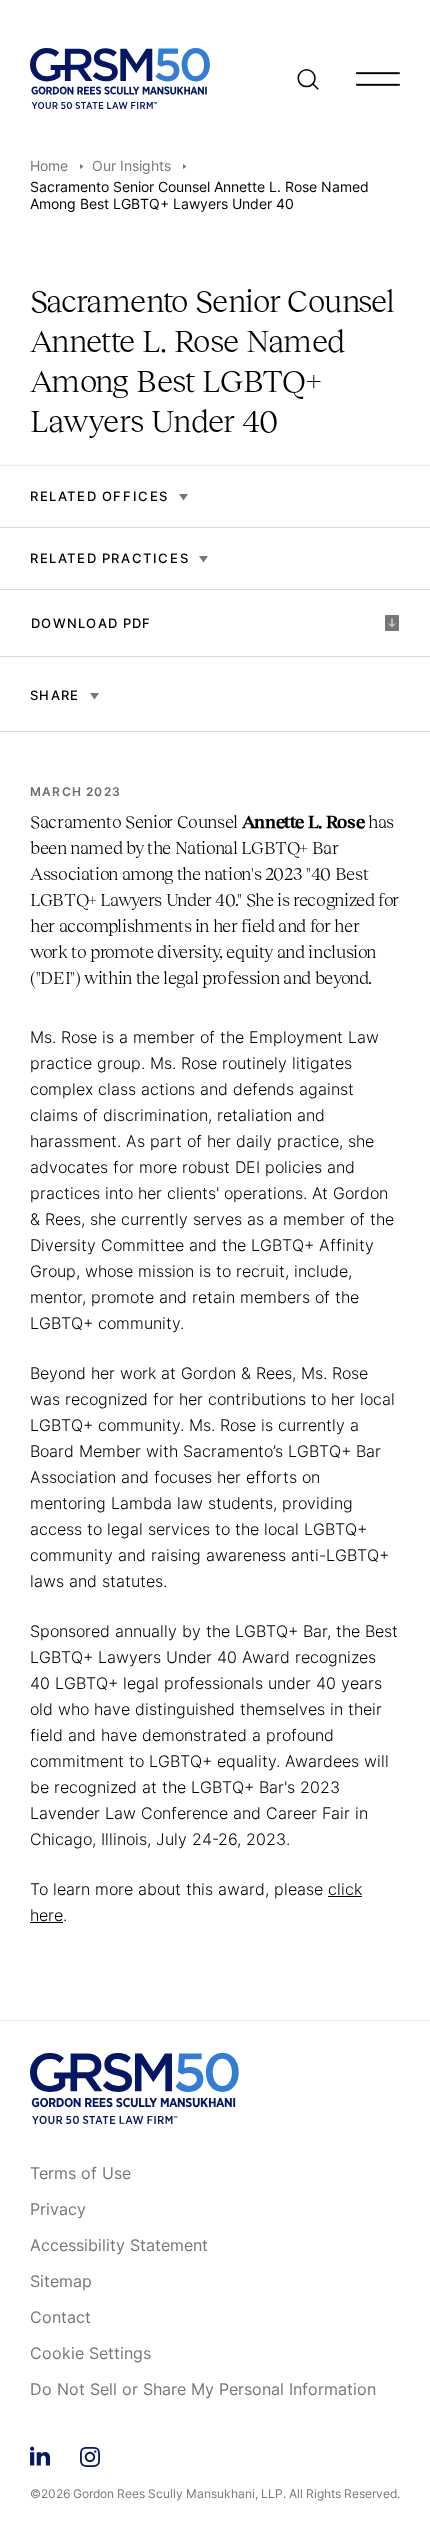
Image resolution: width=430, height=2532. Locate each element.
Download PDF (91, 623)
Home (49, 165)
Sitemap (61, 2282)
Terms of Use (80, 2174)
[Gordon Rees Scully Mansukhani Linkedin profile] (40, 2453)
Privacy (58, 2210)
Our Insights (131, 165)
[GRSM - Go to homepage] (120, 78)
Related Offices (99, 496)
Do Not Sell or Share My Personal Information (203, 2390)
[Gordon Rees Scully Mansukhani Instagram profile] (90, 2453)
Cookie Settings (90, 2354)
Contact (60, 2318)
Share (55, 695)
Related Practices (109, 558)
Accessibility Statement (119, 2246)
